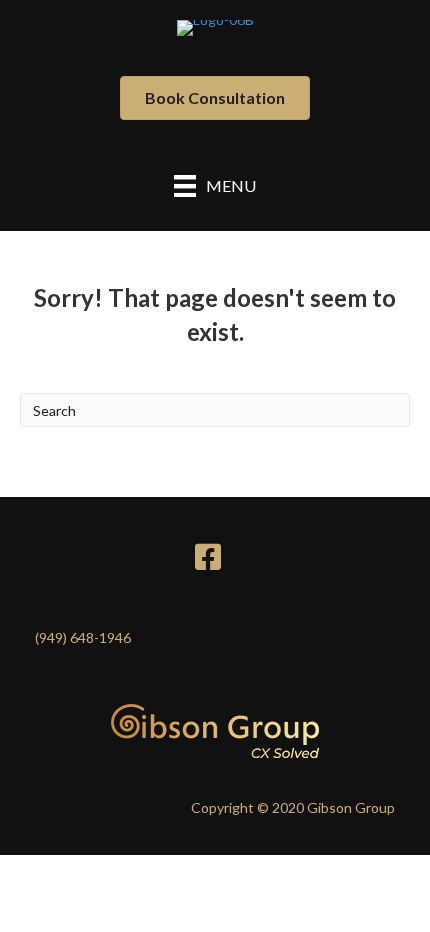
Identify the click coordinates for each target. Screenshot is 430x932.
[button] (215, 98)
